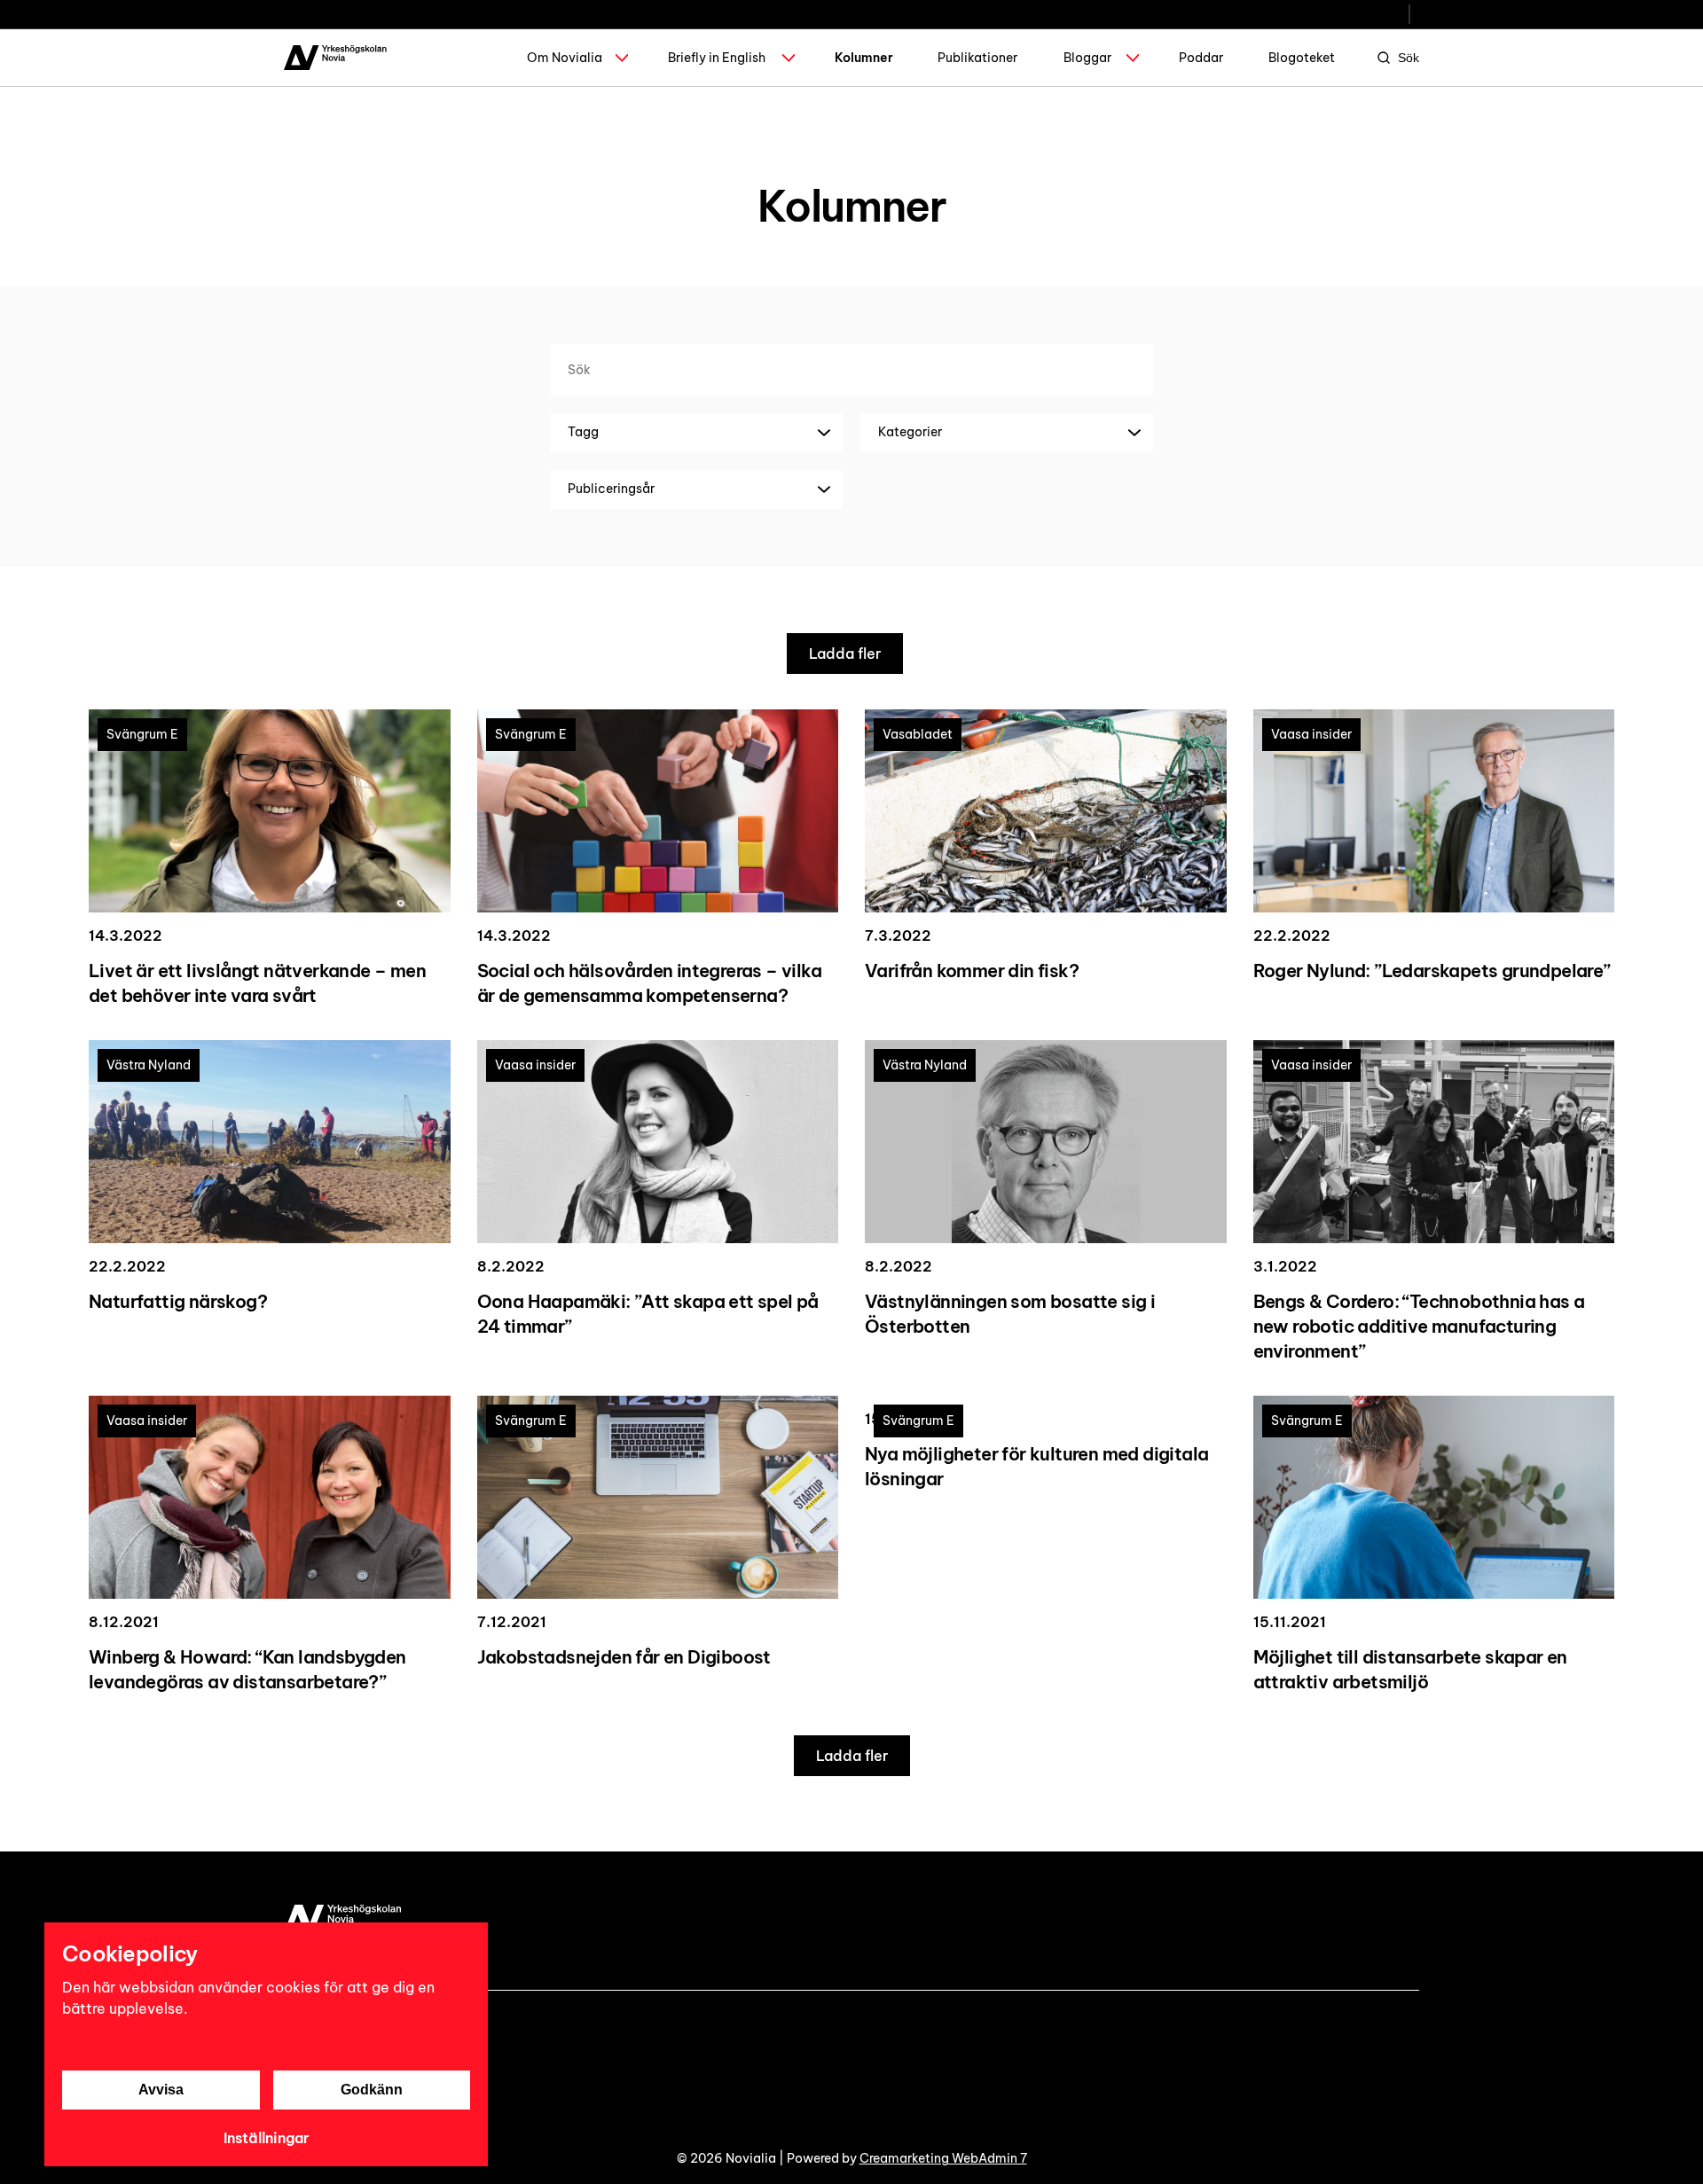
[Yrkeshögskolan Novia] (335, 58)
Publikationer (977, 58)
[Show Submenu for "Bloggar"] (1133, 58)
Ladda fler (845, 654)
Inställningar (267, 2138)
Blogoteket (1302, 58)
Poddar (1201, 58)
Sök (1409, 58)
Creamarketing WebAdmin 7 (943, 2158)
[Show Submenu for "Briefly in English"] (789, 58)
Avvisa (161, 2090)
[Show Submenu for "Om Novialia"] (622, 58)
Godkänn (372, 2090)
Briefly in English (717, 58)
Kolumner (864, 58)
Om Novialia (565, 58)
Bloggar (1087, 58)
